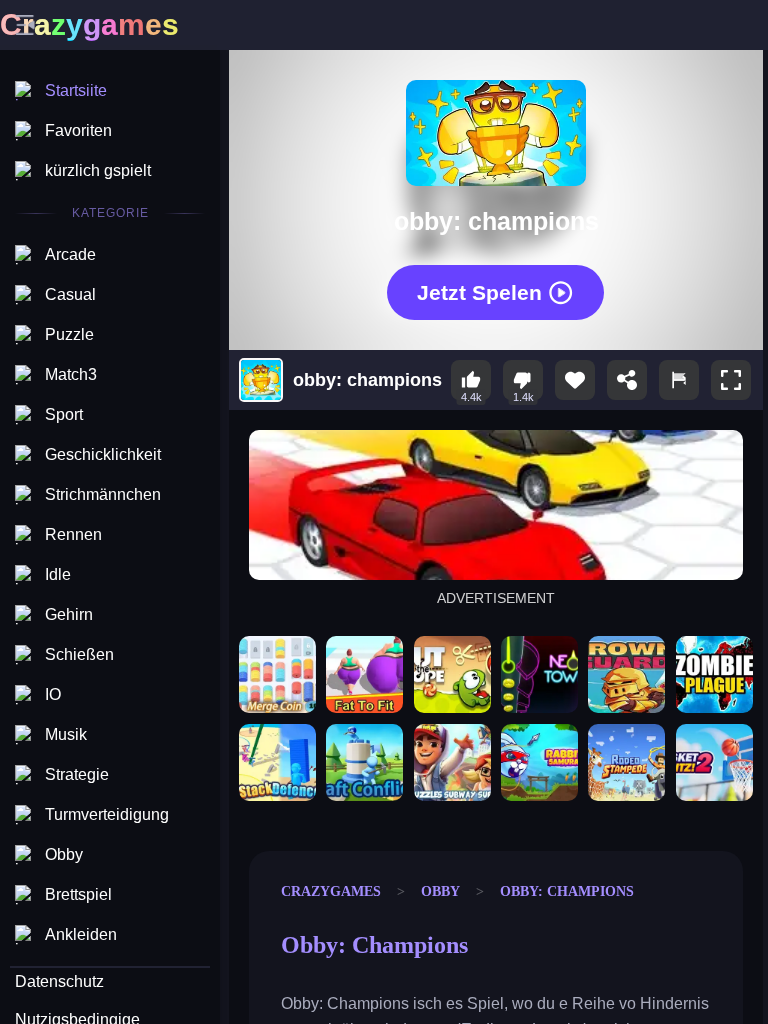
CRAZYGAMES (331, 891)
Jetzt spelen (479, 291)
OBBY (440, 891)
